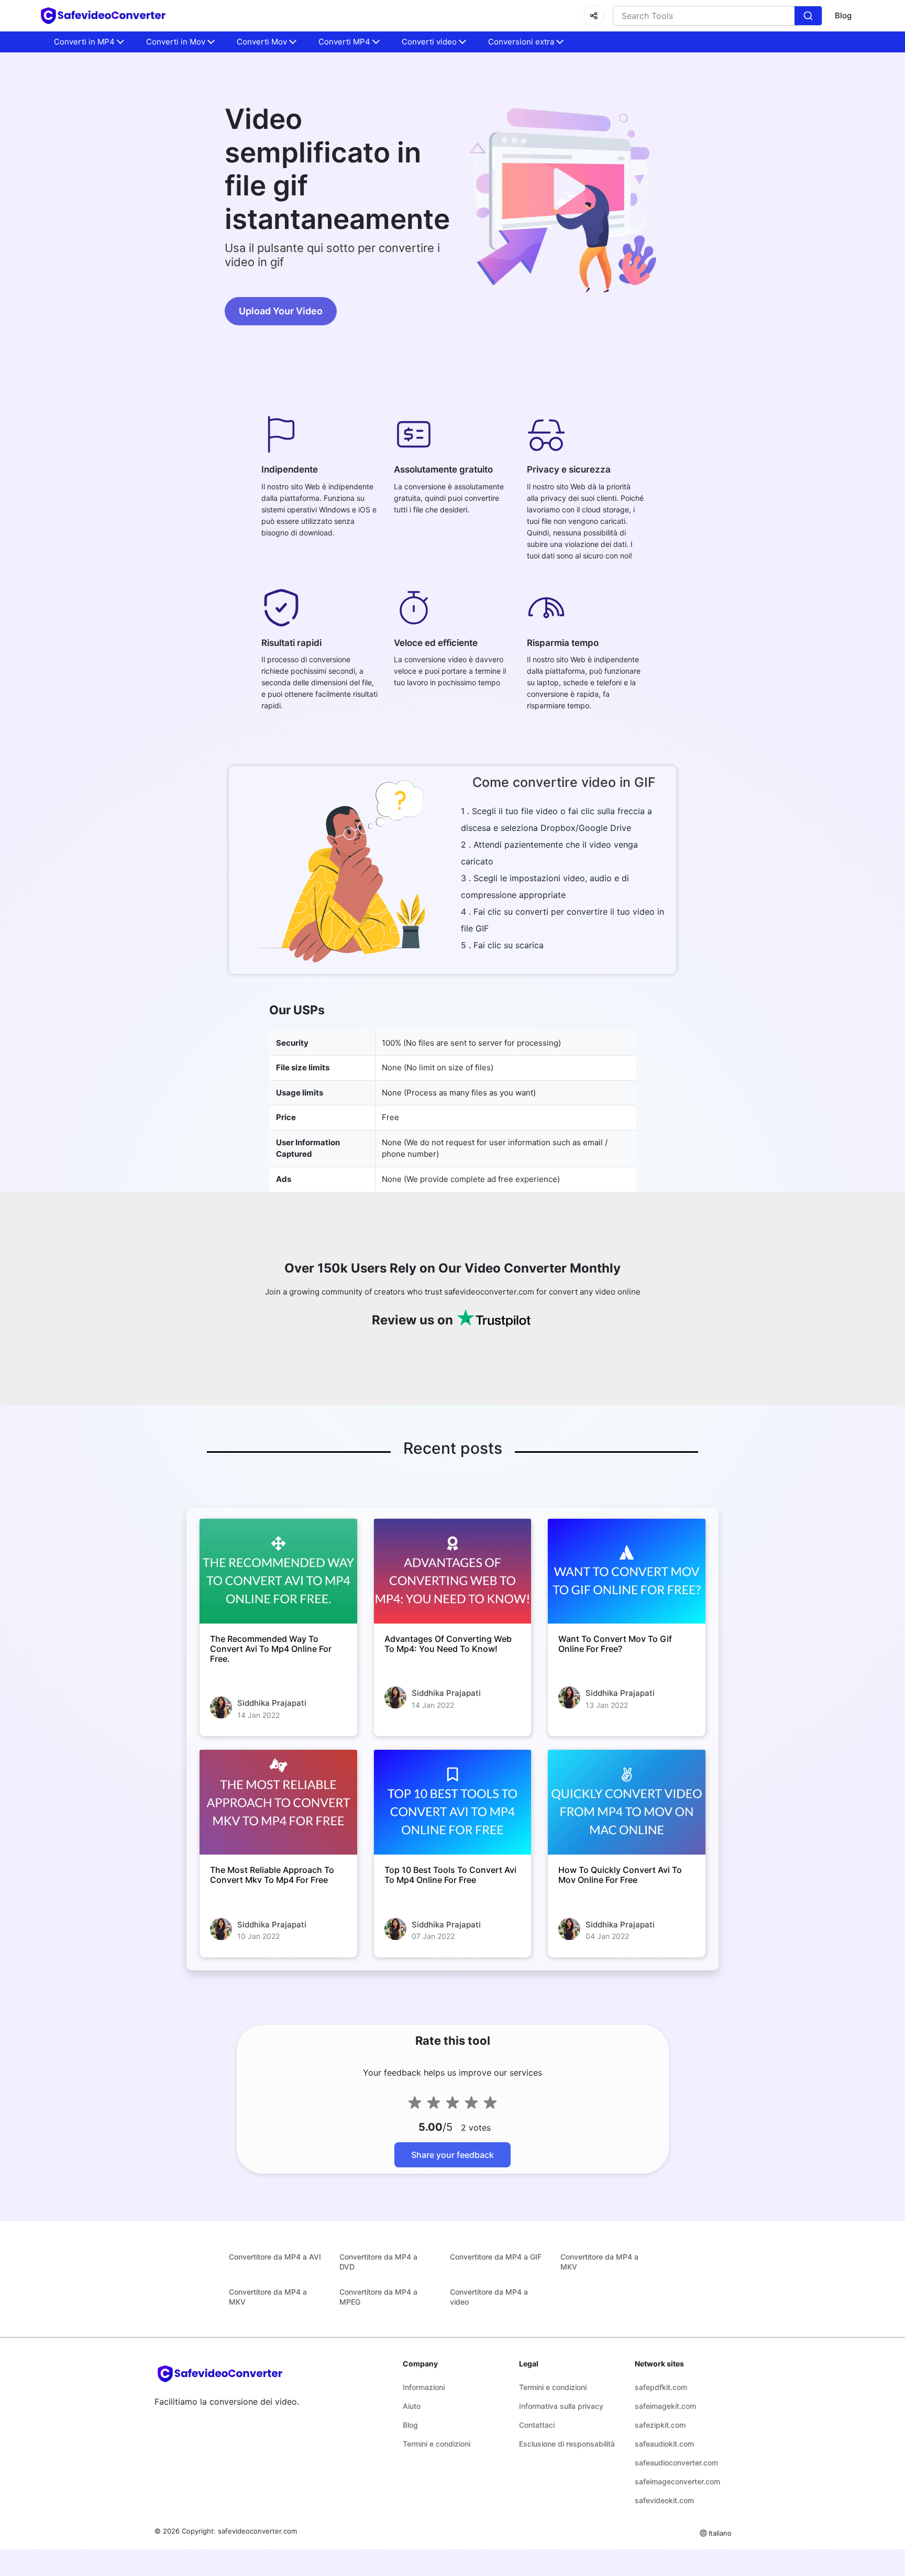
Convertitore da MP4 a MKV (599, 2262)
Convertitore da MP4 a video (489, 2297)
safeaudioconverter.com (676, 2463)
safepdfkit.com (661, 2387)
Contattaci (537, 2425)
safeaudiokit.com (664, 2444)
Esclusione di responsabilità (567, 2444)
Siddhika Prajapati (272, 1703)
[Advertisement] (63, 251)
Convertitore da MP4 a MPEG (378, 2297)
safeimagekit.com (665, 2406)
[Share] (594, 16)
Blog (843, 15)
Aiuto (412, 2406)
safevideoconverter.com (257, 2531)
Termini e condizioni (437, 2444)
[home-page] (103, 16)
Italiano (720, 2533)
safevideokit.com (664, 2500)
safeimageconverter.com (677, 2481)
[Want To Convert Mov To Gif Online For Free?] (627, 1571)
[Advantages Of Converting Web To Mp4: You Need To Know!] (453, 1571)
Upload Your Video (281, 311)
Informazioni (424, 2387)
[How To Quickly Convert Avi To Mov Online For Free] (627, 1802)
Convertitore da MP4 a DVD (378, 2262)
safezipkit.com (660, 2425)
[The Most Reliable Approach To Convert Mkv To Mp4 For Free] (278, 1802)
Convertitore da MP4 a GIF (496, 2257)
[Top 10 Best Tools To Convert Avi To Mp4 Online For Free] (453, 1802)
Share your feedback (452, 2155)
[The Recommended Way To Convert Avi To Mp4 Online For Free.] (278, 1571)
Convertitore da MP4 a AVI (275, 2257)
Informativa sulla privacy (561, 2406)
